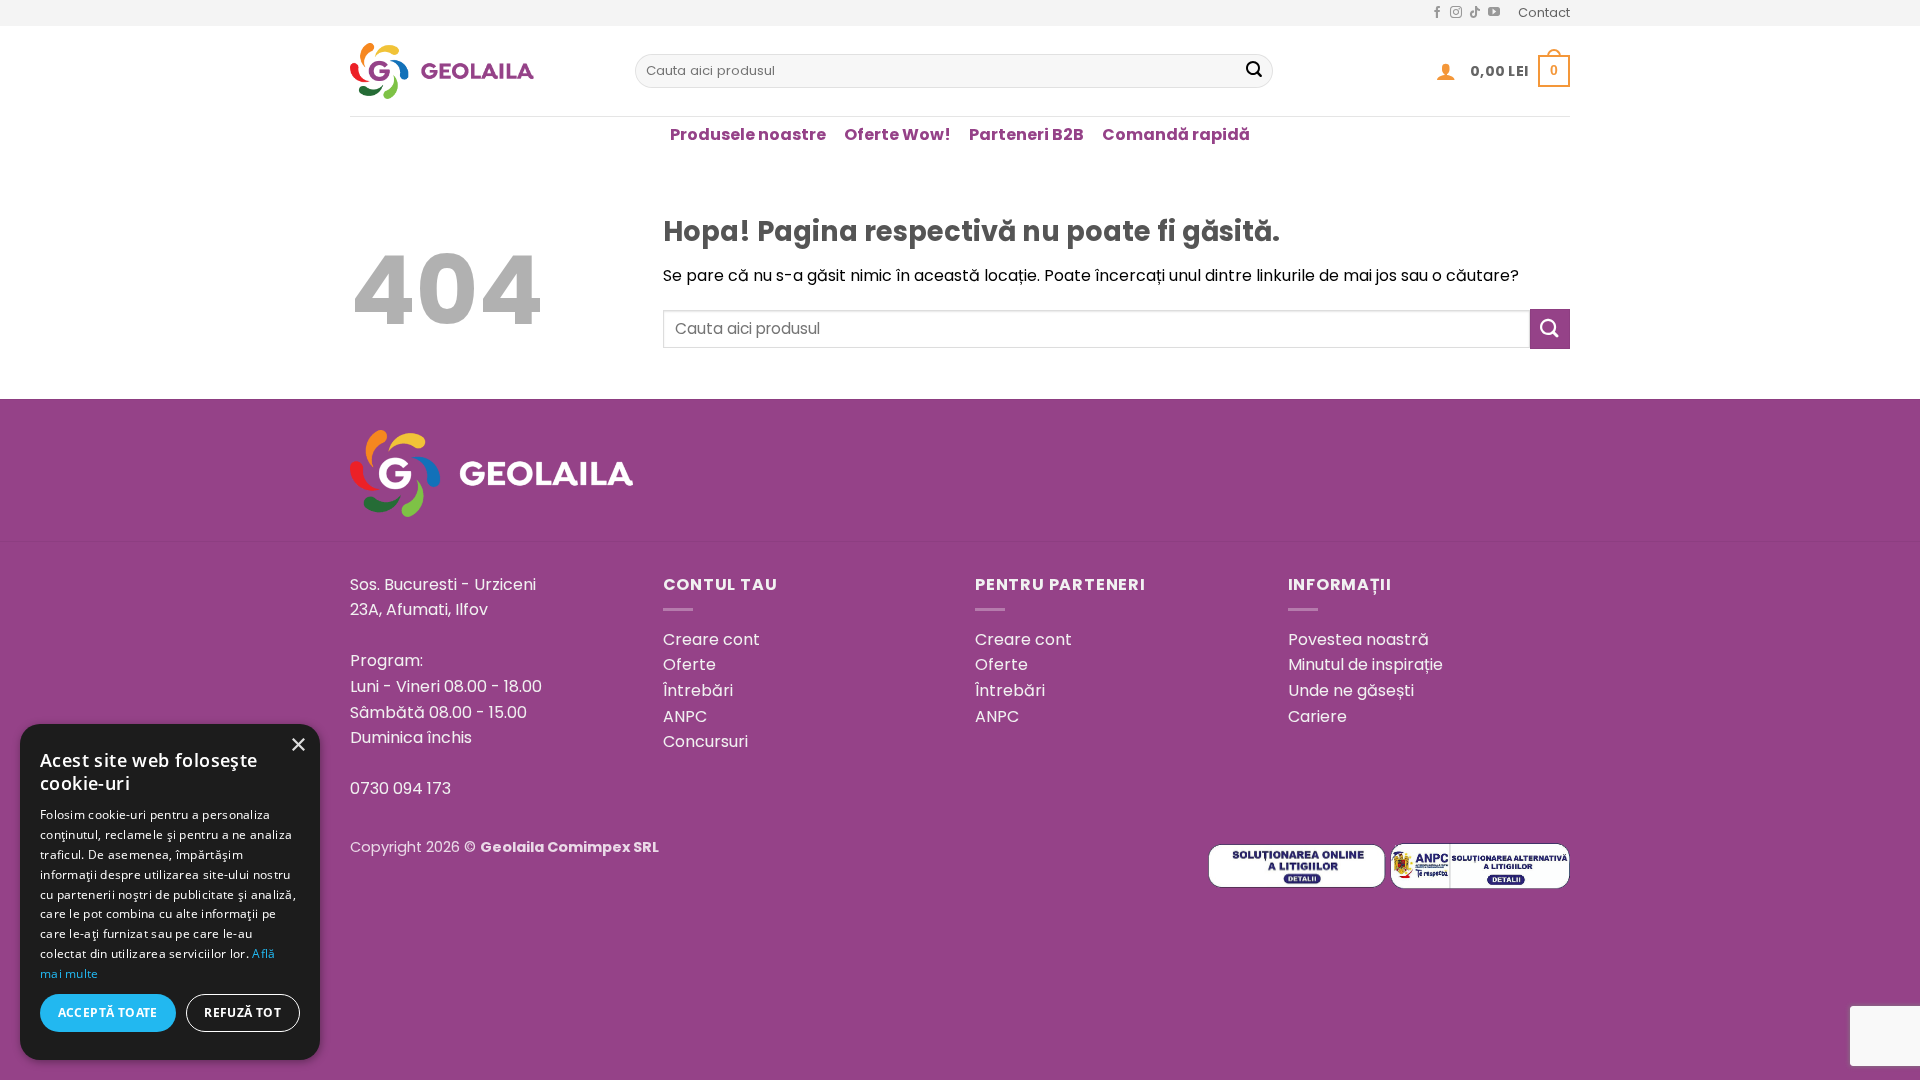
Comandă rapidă (1176, 134)
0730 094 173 (400, 788)
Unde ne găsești (1351, 690)
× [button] (297, 745)
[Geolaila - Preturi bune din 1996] (477, 71)
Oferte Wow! (897, 134)
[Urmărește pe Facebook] (1437, 13)
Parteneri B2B (1026, 134)
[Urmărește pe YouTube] (1494, 13)
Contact (1544, 12)
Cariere (1317, 716)
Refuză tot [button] (242, 1012)
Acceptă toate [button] (108, 1012)
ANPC (685, 716)
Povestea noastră (1358, 639)
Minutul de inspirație (1365, 664)
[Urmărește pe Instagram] (1456, 13)
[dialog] (170, 892)
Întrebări (698, 690)
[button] (1446, 71)
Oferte (689, 664)
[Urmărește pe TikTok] (1475, 13)
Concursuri (705, 741)
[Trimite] (1254, 71)
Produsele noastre (748, 134)
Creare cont (711, 639)
